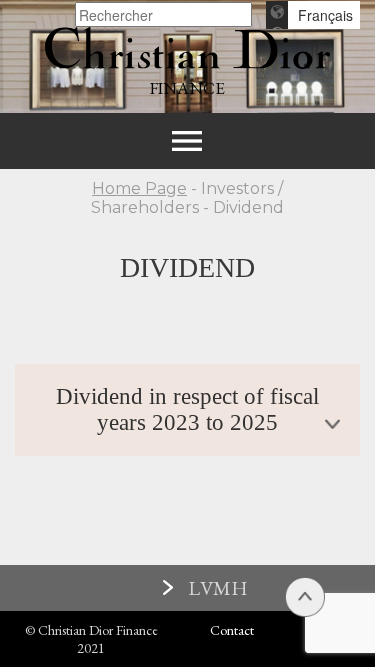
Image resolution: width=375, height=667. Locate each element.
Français (325, 15)
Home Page (139, 188)
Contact (232, 630)
